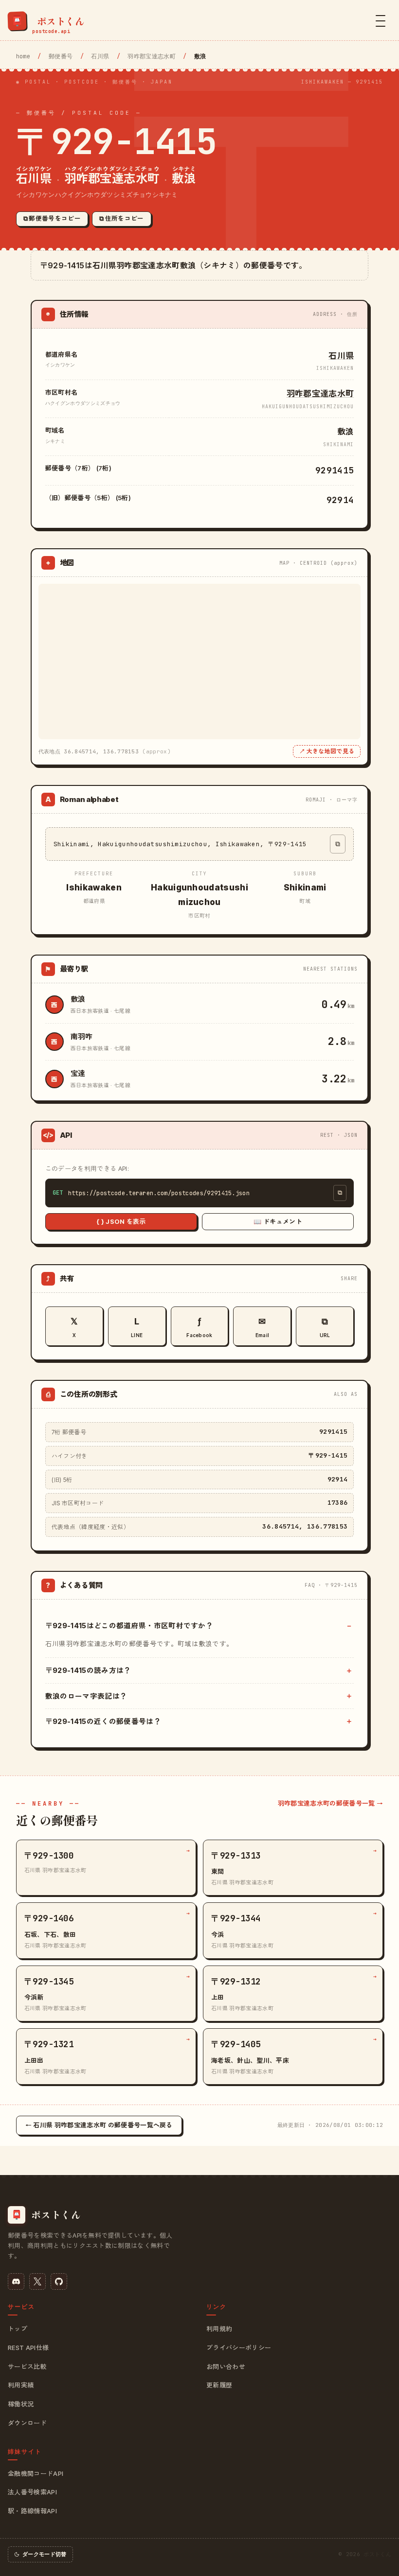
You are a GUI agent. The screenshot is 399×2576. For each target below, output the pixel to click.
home (23, 56)
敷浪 (78, 999)
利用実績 (21, 2385)
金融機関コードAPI (36, 2473)
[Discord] (16, 2281)
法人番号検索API (32, 2492)
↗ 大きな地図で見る (327, 751)
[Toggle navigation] (381, 21)
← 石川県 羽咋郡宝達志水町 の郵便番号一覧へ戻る (99, 2125)
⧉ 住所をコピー (122, 218)
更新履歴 (219, 2385)
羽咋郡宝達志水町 (152, 56)
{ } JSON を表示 (121, 1221)
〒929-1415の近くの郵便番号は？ (103, 1721)
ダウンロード (27, 2423)
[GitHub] (59, 2281)
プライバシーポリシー (239, 2348)
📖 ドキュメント (278, 1221)
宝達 (78, 1073)
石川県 (100, 56)
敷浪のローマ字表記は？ (86, 1696)
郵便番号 (61, 56)
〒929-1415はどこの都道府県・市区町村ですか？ (129, 1626)
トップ (18, 2329)
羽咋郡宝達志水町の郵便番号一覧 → (330, 1803)
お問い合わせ (226, 2367)
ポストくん (377, 2554)
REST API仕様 (28, 2348)
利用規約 (219, 2329)
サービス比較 (27, 2367)
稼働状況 (21, 2404)
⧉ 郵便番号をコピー (52, 218)
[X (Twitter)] (37, 2281)
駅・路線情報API (32, 2511)
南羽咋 (82, 1036)
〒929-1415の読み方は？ (88, 1670)
